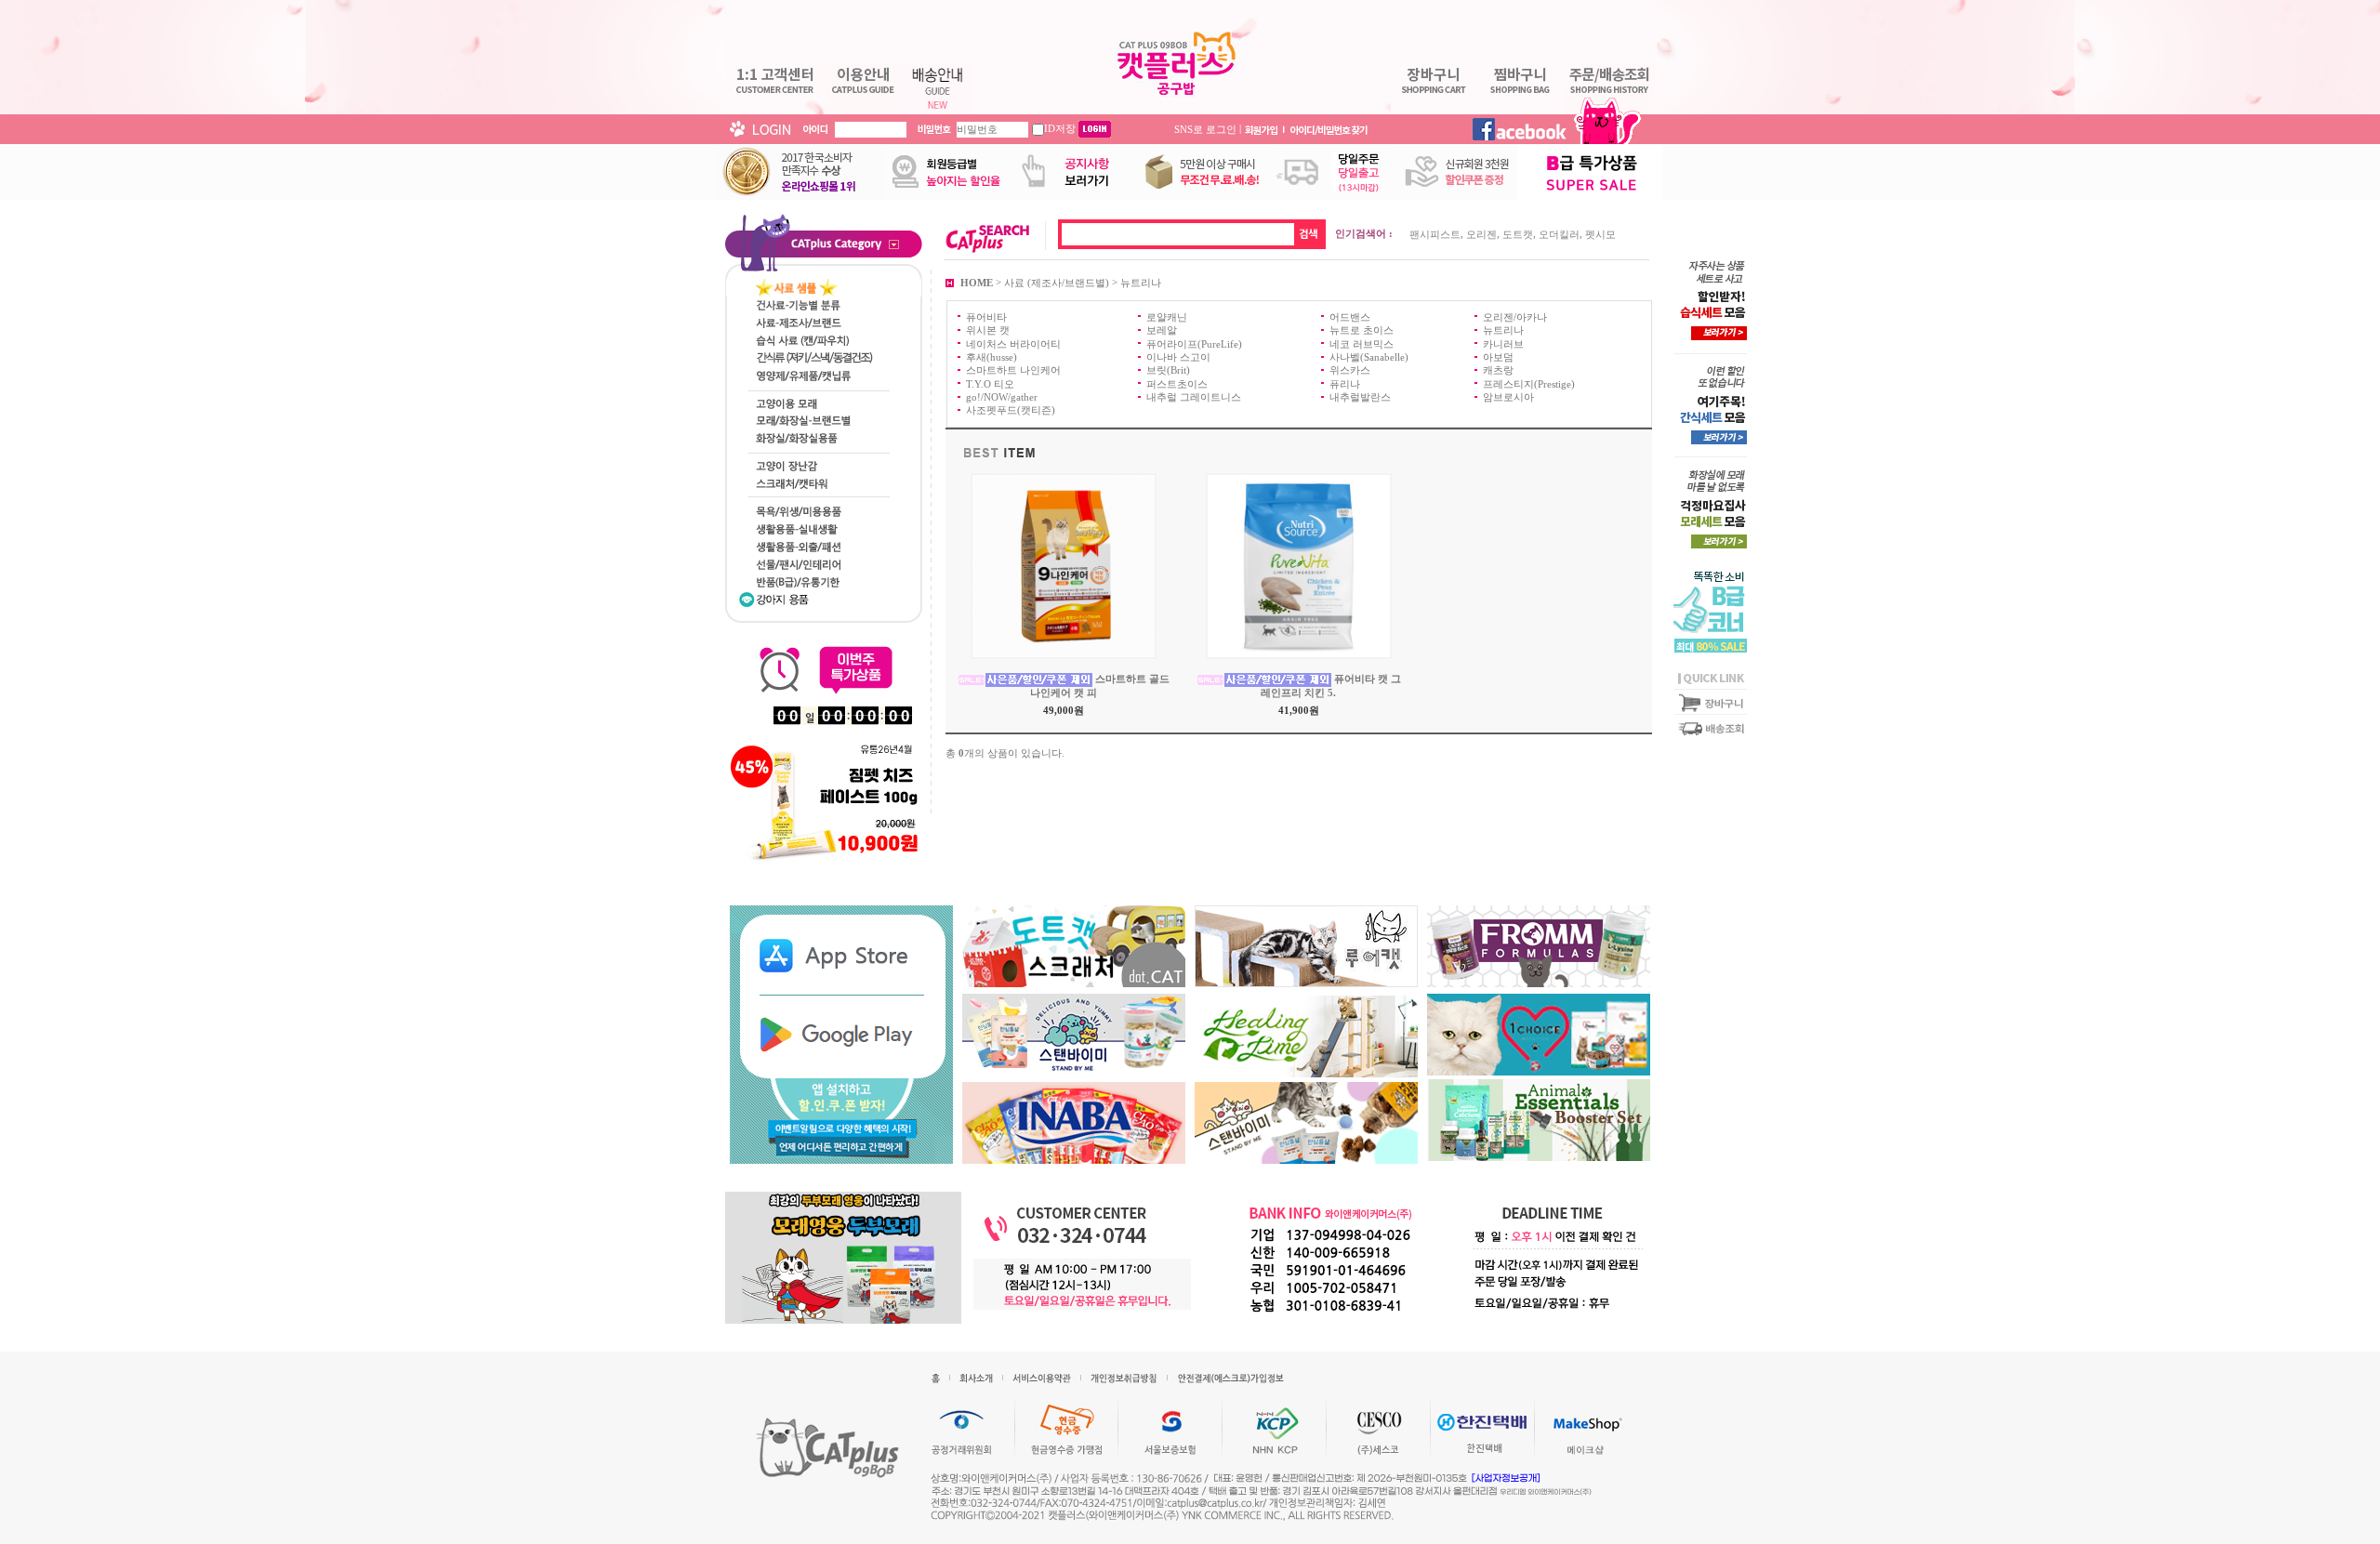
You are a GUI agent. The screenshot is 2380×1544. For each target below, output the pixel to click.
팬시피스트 (1435, 234)
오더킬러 (1559, 234)
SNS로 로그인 (1205, 128)
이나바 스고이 (1178, 357)
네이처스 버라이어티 (1013, 343)
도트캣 (1518, 234)
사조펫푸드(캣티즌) (1011, 410)
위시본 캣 (988, 330)
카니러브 (1503, 343)
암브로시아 (1508, 397)
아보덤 (1498, 357)
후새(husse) (992, 357)
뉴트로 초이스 (1362, 330)
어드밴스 (1350, 317)
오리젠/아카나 (1515, 317)
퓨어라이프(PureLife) (1194, 343)
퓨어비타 (986, 317)
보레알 (1162, 330)
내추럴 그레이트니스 (1194, 397)
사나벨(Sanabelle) (1369, 357)
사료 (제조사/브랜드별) (1057, 282)
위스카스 (1350, 370)
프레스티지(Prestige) (1529, 383)
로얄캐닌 (1167, 317)
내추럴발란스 (1360, 397)
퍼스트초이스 (1177, 383)
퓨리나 (1345, 383)
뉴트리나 (1141, 282)
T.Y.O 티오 (990, 383)
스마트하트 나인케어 (1013, 370)
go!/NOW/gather (1002, 397)
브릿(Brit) (1168, 370)
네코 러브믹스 (1362, 343)
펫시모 (1600, 234)
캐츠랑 (1498, 370)
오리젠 (1481, 234)
